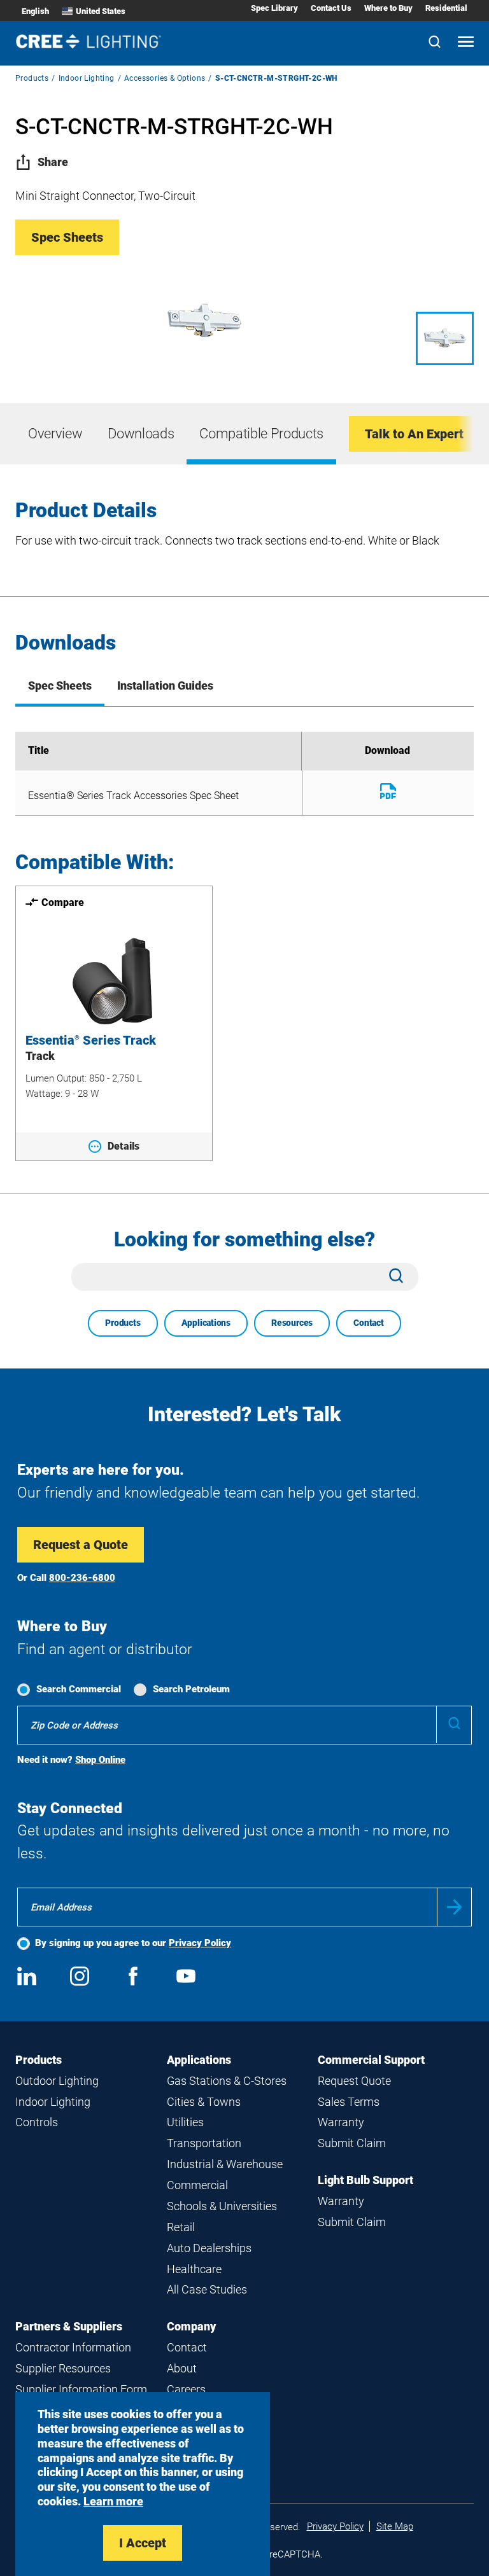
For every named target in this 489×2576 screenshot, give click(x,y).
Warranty (341, 2122)
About (182, 2368)
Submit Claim (352, 2143)
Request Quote (354, 2081)
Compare (63, 902)
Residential (446, 8)
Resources (292, 1323)
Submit (454, 1907)
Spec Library (274, 8)
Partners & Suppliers (69, 2326)
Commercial (197, 2185)
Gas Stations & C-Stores (227, 2081)
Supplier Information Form (81, 2389)
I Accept (143, 2543)
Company (191, 2326)
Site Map (395, 2526)
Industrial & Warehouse (225, 2164)
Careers (186, 2389)
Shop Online (100, 1760)
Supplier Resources (63, 2368)
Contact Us (331, 8)
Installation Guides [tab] (165, 686)
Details (124, 1146)
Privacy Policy (200, 1943)
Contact (369, 1323)
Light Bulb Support (365, 2180)
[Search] (435, 43)
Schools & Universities (222, 2206)
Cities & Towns (204, 2102)
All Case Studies (207, 2289)
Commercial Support (371, 2060)
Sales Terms (349, 2102)
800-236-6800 (82, 1578)
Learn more (113, 2501)
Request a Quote (81, 1545)
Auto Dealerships (209, 2248)
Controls (37, 2122)
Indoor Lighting (87, 78)
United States (101, 11)
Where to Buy (388, 8)
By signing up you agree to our (133, 1943)
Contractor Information (73, 2347)
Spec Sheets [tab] (60, 686)
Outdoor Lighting (57, 2081)
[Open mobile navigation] (466, 43)
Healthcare (194, 2269)
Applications (206, 1323)
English (35, 11)
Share (53, 162)
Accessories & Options (165, 78)
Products (32, 78)
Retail (181, 2227)
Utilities (185, 2122)
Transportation (204, 2143)
